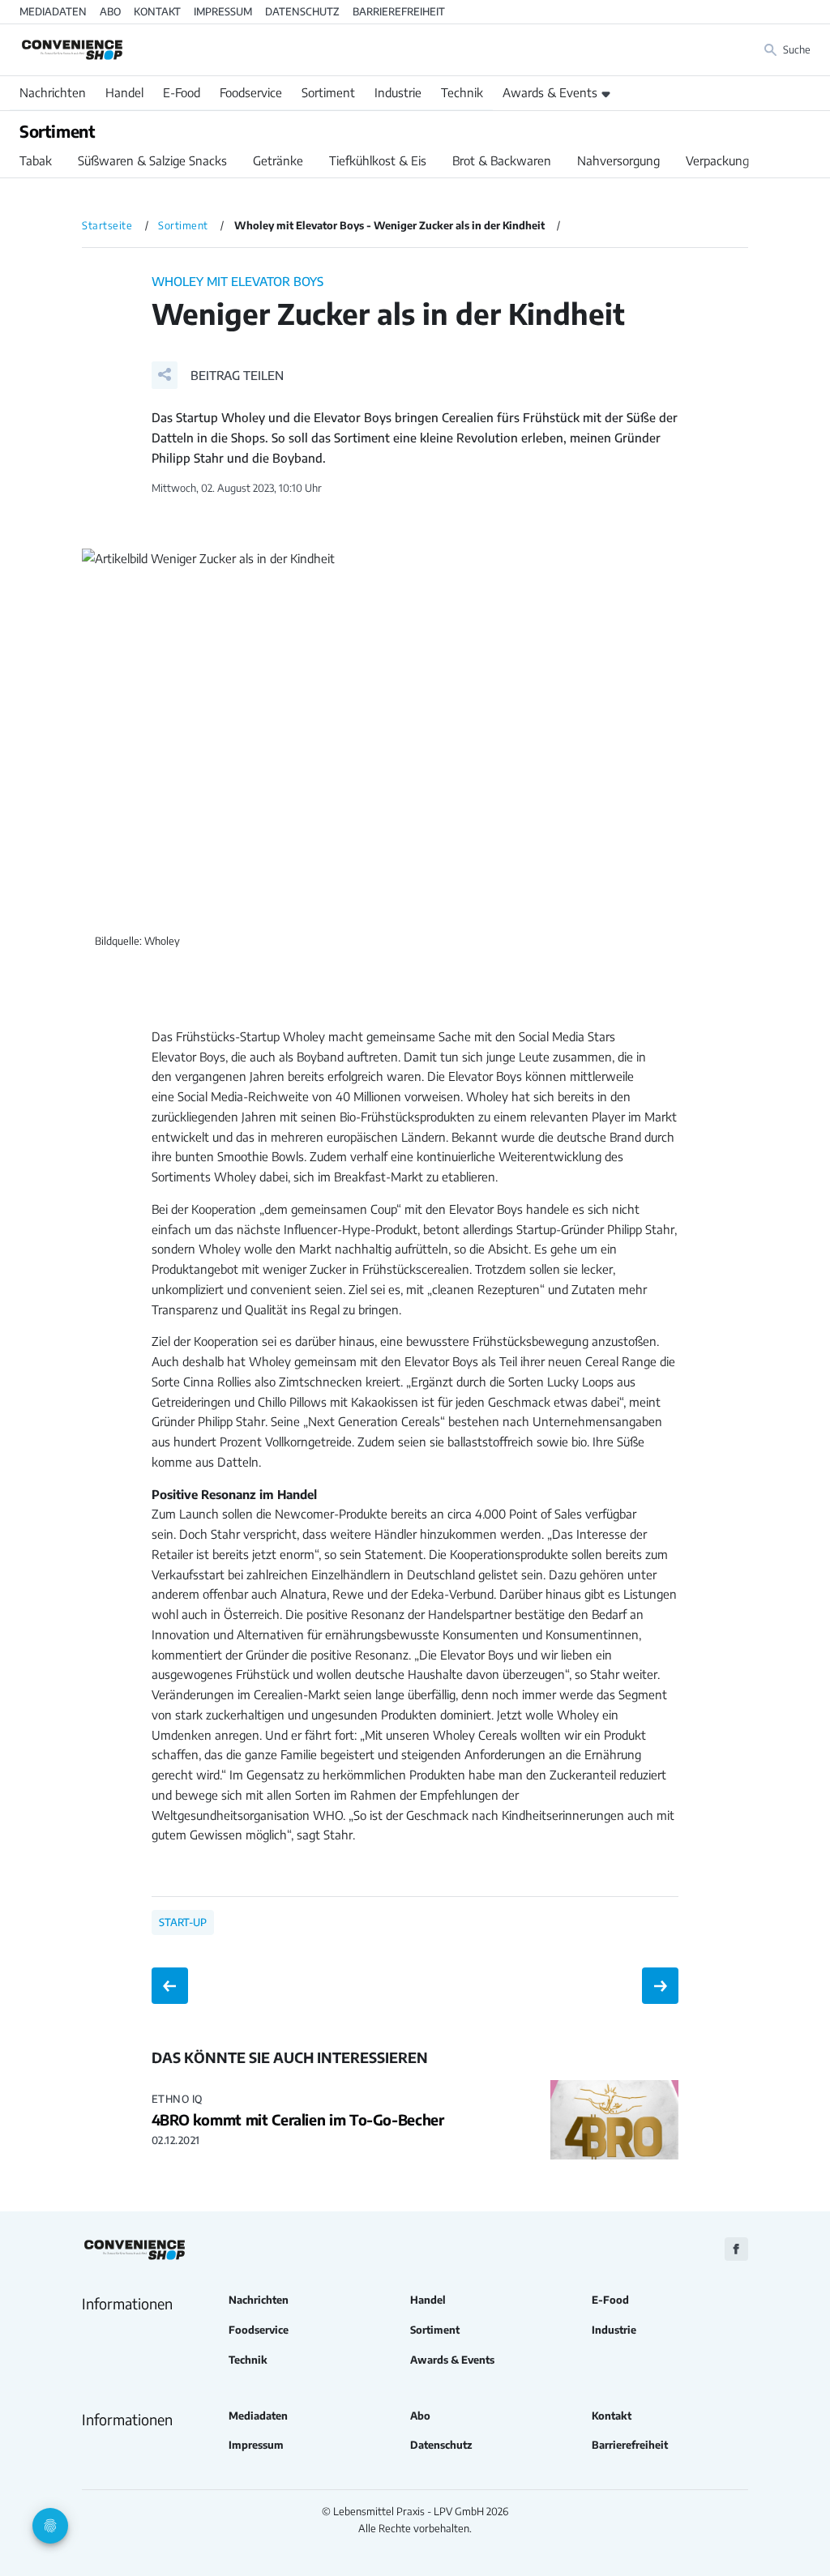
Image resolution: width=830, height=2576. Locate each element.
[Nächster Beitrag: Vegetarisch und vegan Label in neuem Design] (660, 1986)
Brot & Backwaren (502, 160)
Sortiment (328, 92)
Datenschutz (302, 11)
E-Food (182, 92)
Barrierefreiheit (399, 11)
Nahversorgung (618, 160)
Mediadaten (53, 11)
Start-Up (183, 1922)
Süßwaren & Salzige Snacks (152, 160)
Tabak (36, 160)
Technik (462, 92)
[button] (218, 375)
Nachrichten (53, 92)
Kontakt (157, 11)
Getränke (278, 160)
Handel (124, 92)
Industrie (398, 92)
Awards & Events (550, 92)
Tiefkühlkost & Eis (378, 160)
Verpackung (717, 160)
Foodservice (251, 92)
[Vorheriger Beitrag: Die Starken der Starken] (170, 1986)
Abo (110, 11)
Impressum (223, 11)
